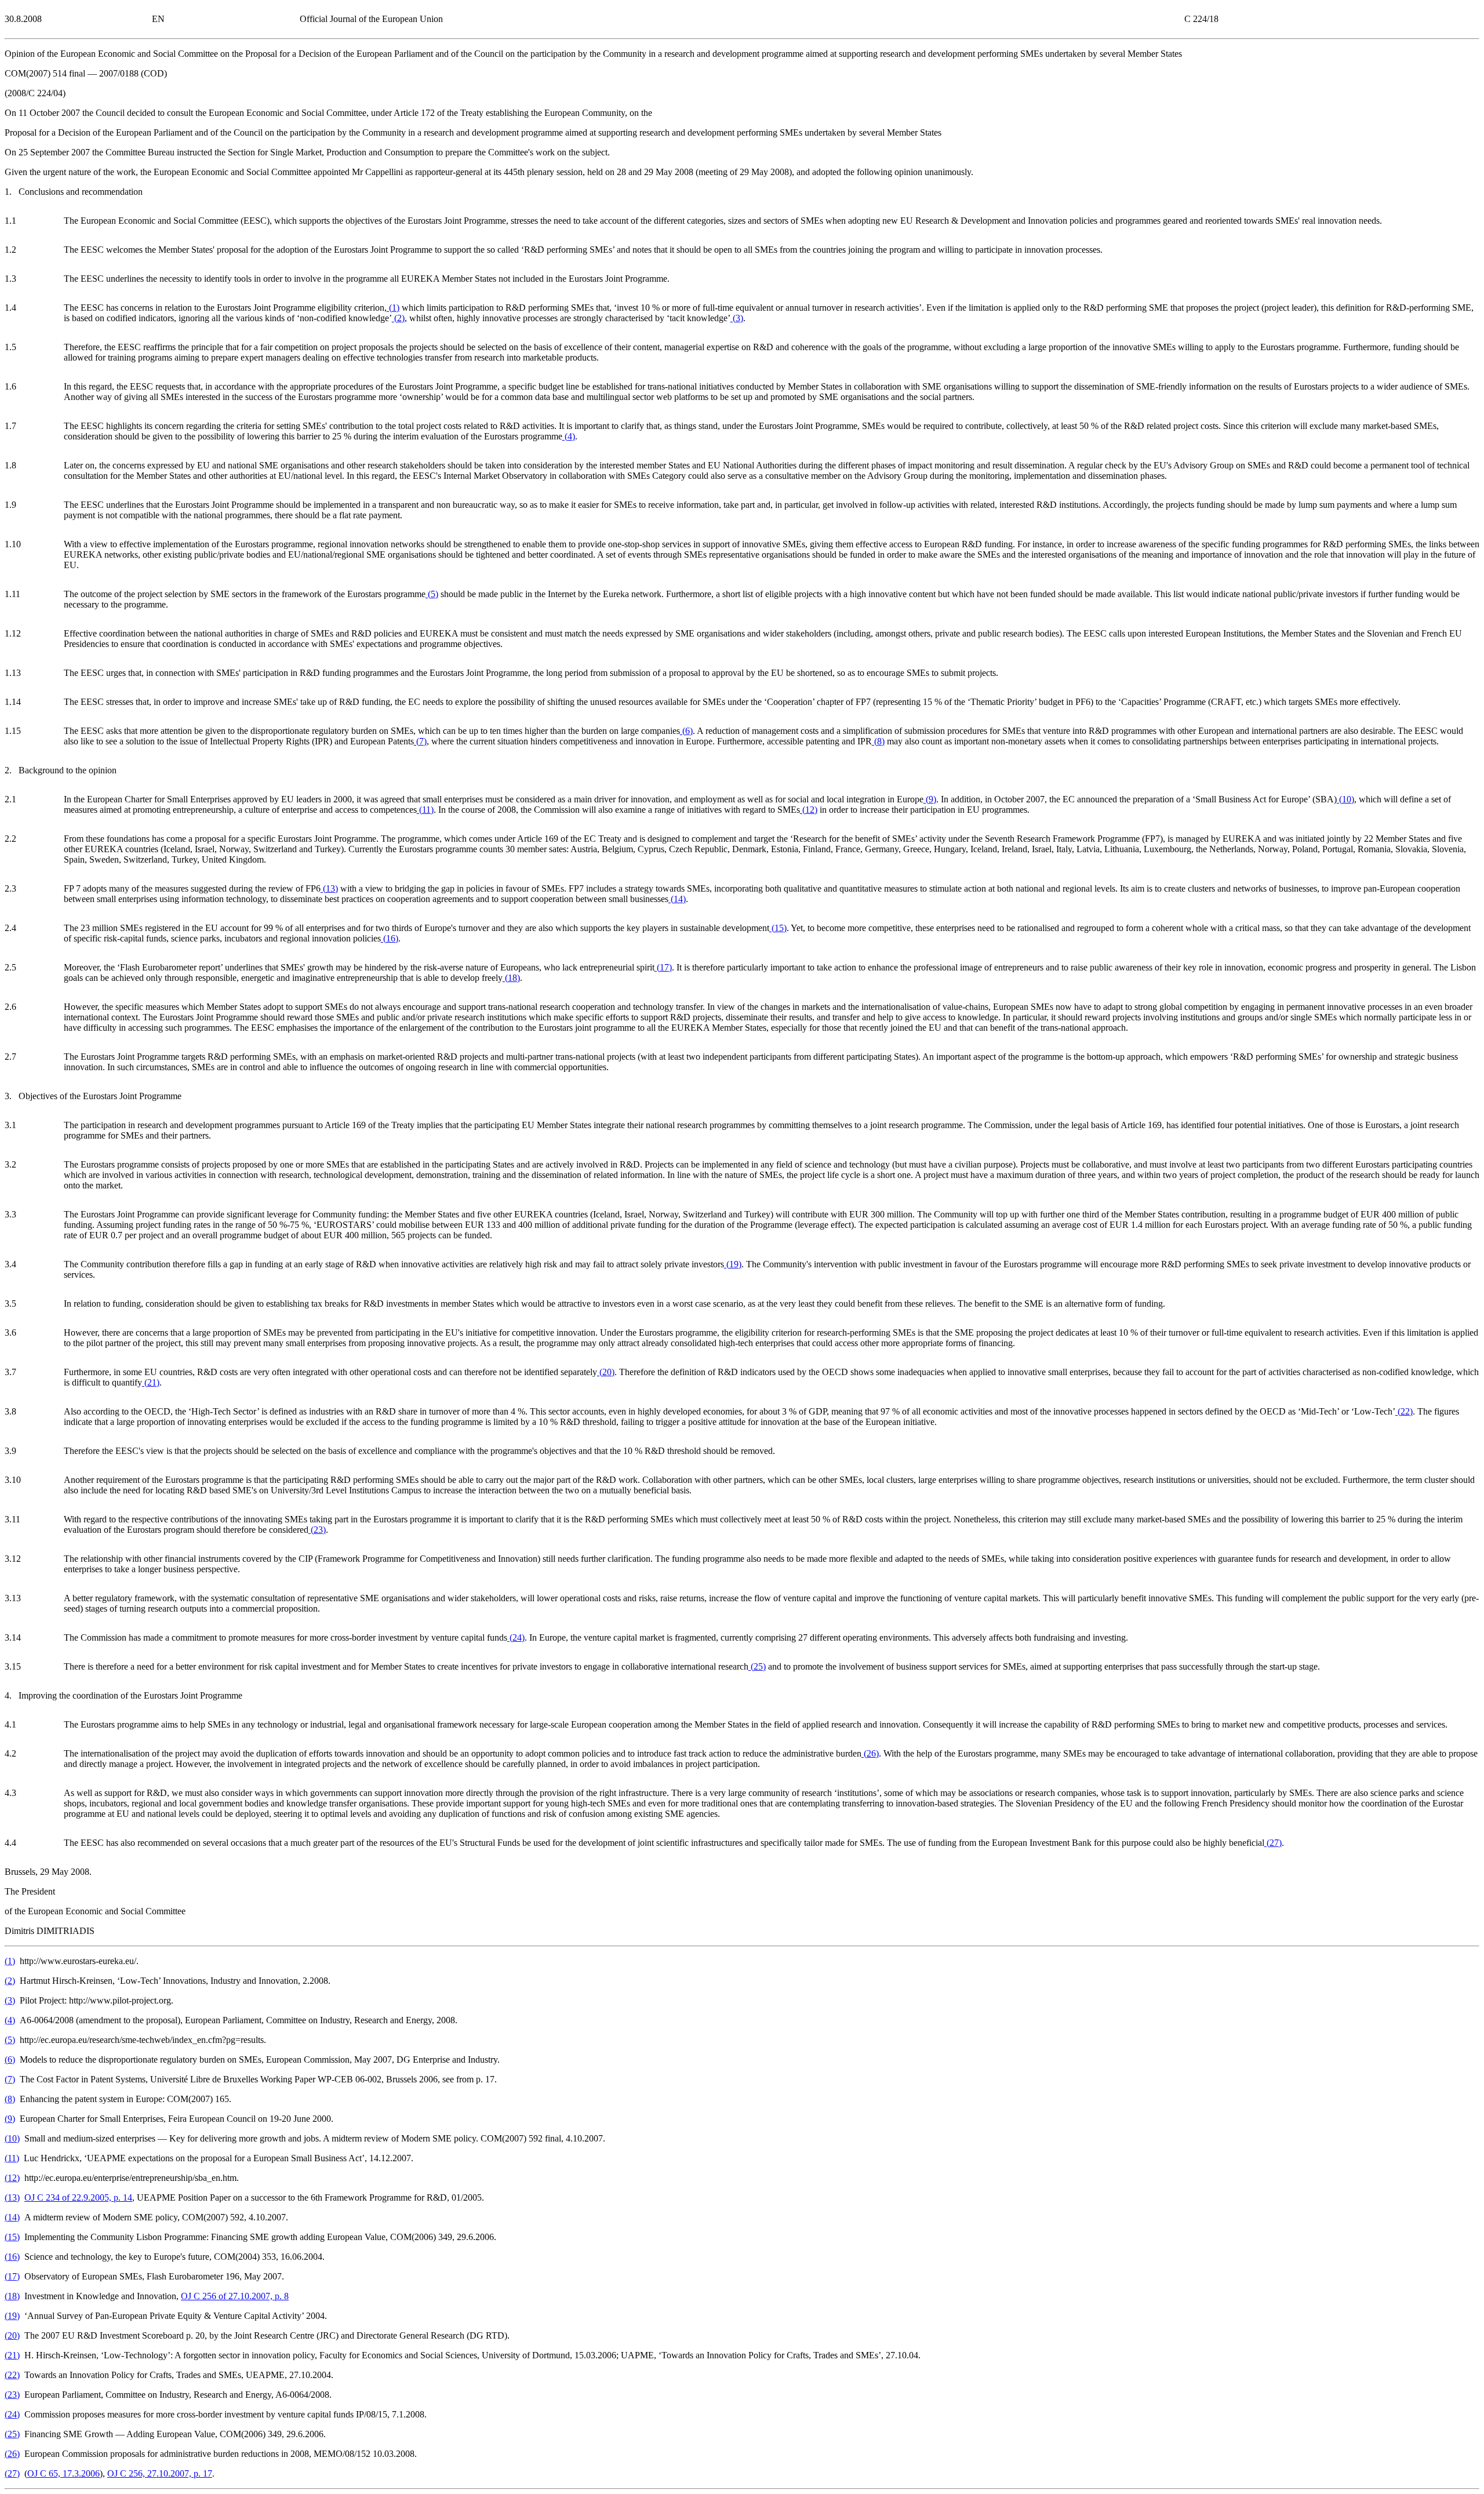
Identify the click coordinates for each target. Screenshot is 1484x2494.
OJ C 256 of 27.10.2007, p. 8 (235, 2296)
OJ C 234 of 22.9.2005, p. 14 (78, 2197)
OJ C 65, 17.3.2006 (63, 2473)
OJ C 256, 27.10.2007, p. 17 (160, 2473)
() (393, 308)
